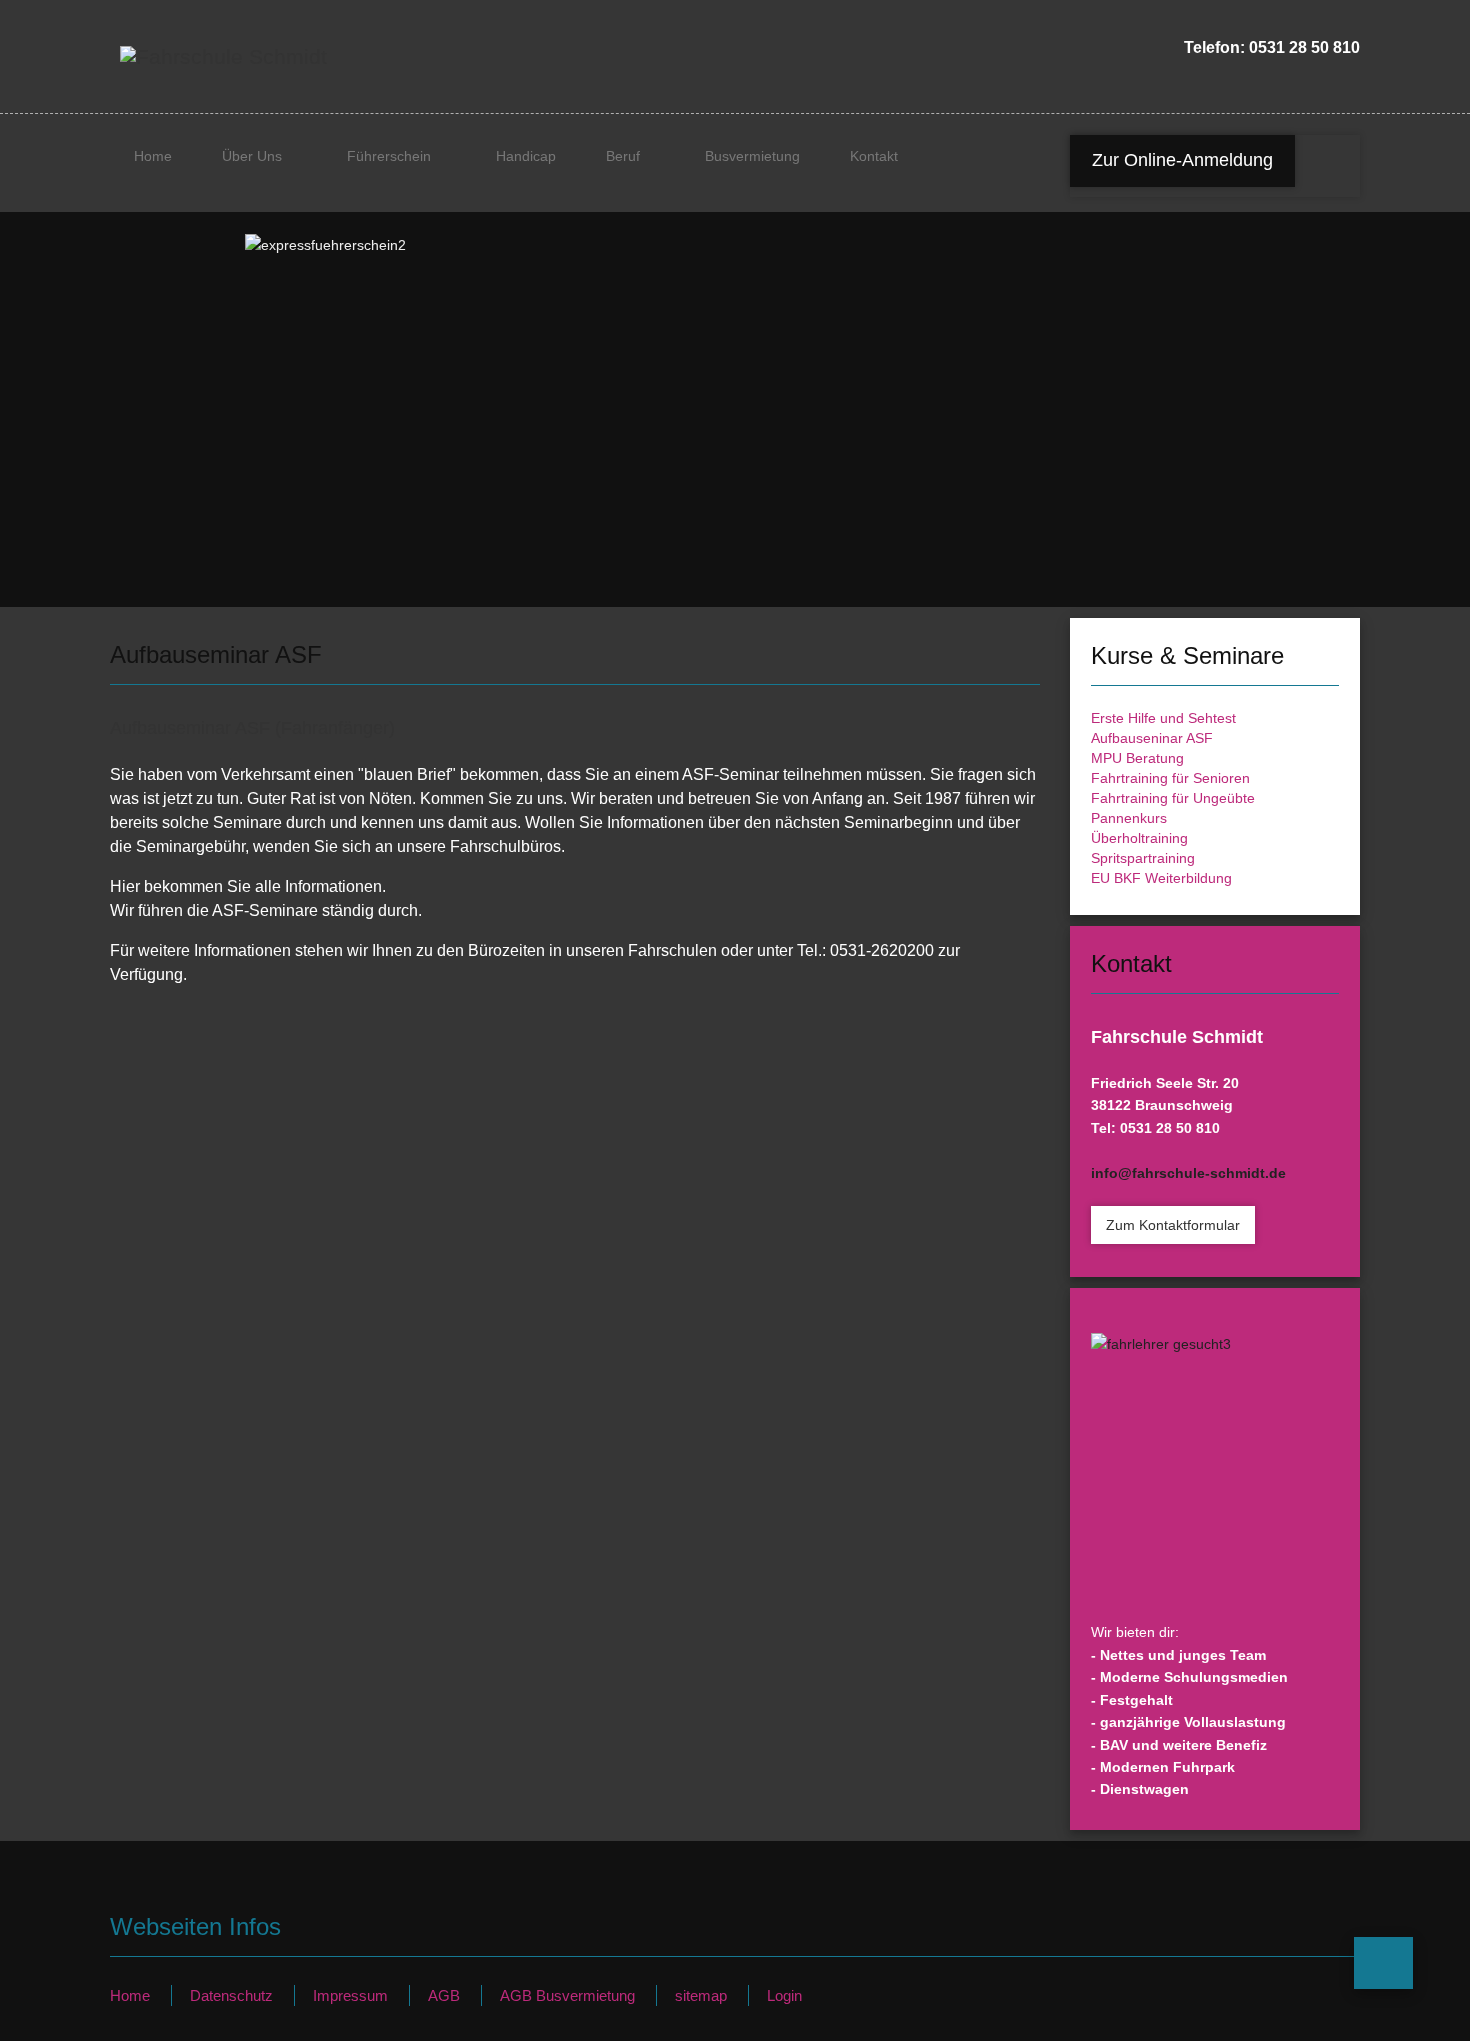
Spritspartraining (1143, 858)
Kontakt (874, 156)
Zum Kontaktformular (1173, 1225)
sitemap (701, 1995)
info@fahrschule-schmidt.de (1188, 1173)
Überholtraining (1139, 838)
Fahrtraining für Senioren (1170, 778)
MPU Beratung (1137, 758)
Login (784, 1995)
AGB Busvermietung (567, 1995)
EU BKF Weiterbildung (1161, 878)
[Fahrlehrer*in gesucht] (1215, 1465)
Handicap (526, 156)
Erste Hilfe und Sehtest (1163, 718)
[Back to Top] (1383, 1963)
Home (153, 156)
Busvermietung (752, 156)
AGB (444, 1995)
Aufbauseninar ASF (1152, 738)
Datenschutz (231, 1995)
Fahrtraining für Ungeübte (1173, 798)
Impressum (350, 1995)
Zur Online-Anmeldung (1182, 160)
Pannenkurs (1129, 818)
